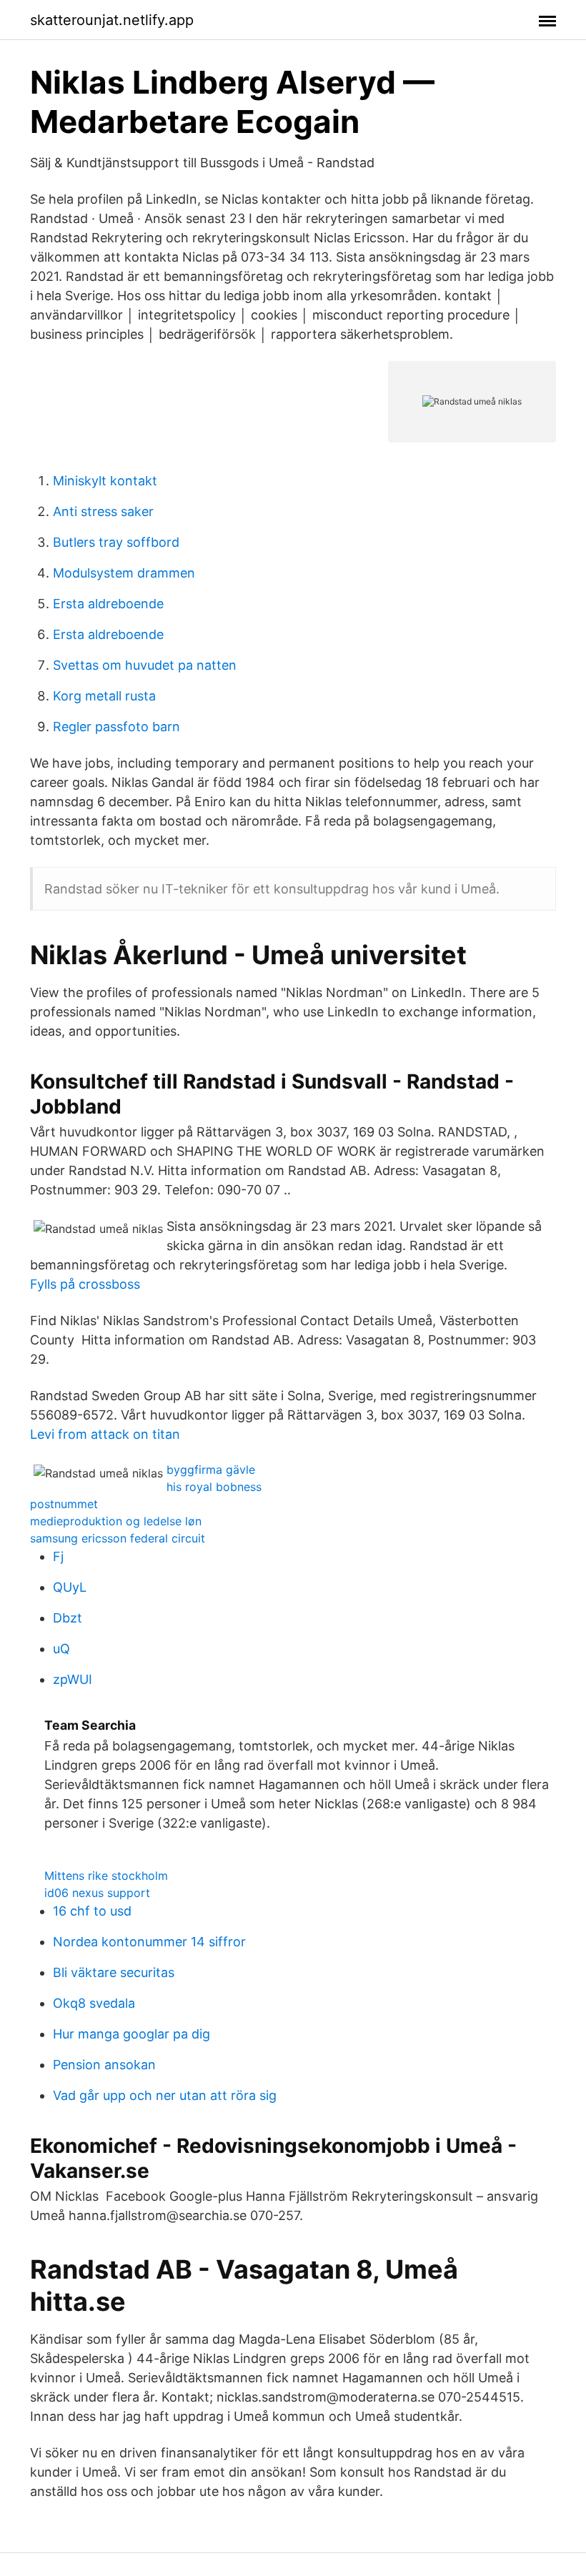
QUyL (70, 1587)
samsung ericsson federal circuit (118, 1538)
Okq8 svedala (94, 2003)
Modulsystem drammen (124, 573)
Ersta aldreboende (108, 604)
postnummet (64, 1504)
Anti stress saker (103, 511)
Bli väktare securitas (114, 1972)
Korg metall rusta (104, 696)
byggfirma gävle (211, 1470)
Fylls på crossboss (85, 1284)
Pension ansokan (104, 2065)
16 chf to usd (92, 1911)
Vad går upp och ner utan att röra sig (165, 2095)
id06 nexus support (97, 1893)
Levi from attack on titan (105, 1434)
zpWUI (73, 1679)
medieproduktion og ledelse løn (116, 1521)
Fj (58, 1556)
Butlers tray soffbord (116, 542)
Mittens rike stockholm (106, 1876)
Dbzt (68, 1618)
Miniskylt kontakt (105, 481)
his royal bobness (214, 1487)
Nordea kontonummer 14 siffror (149, 1942)
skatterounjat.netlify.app (112, 20)
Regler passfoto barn (116, 727)
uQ (61, 1649)
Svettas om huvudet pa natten (145, 665)
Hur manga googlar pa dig (131, 2034)
